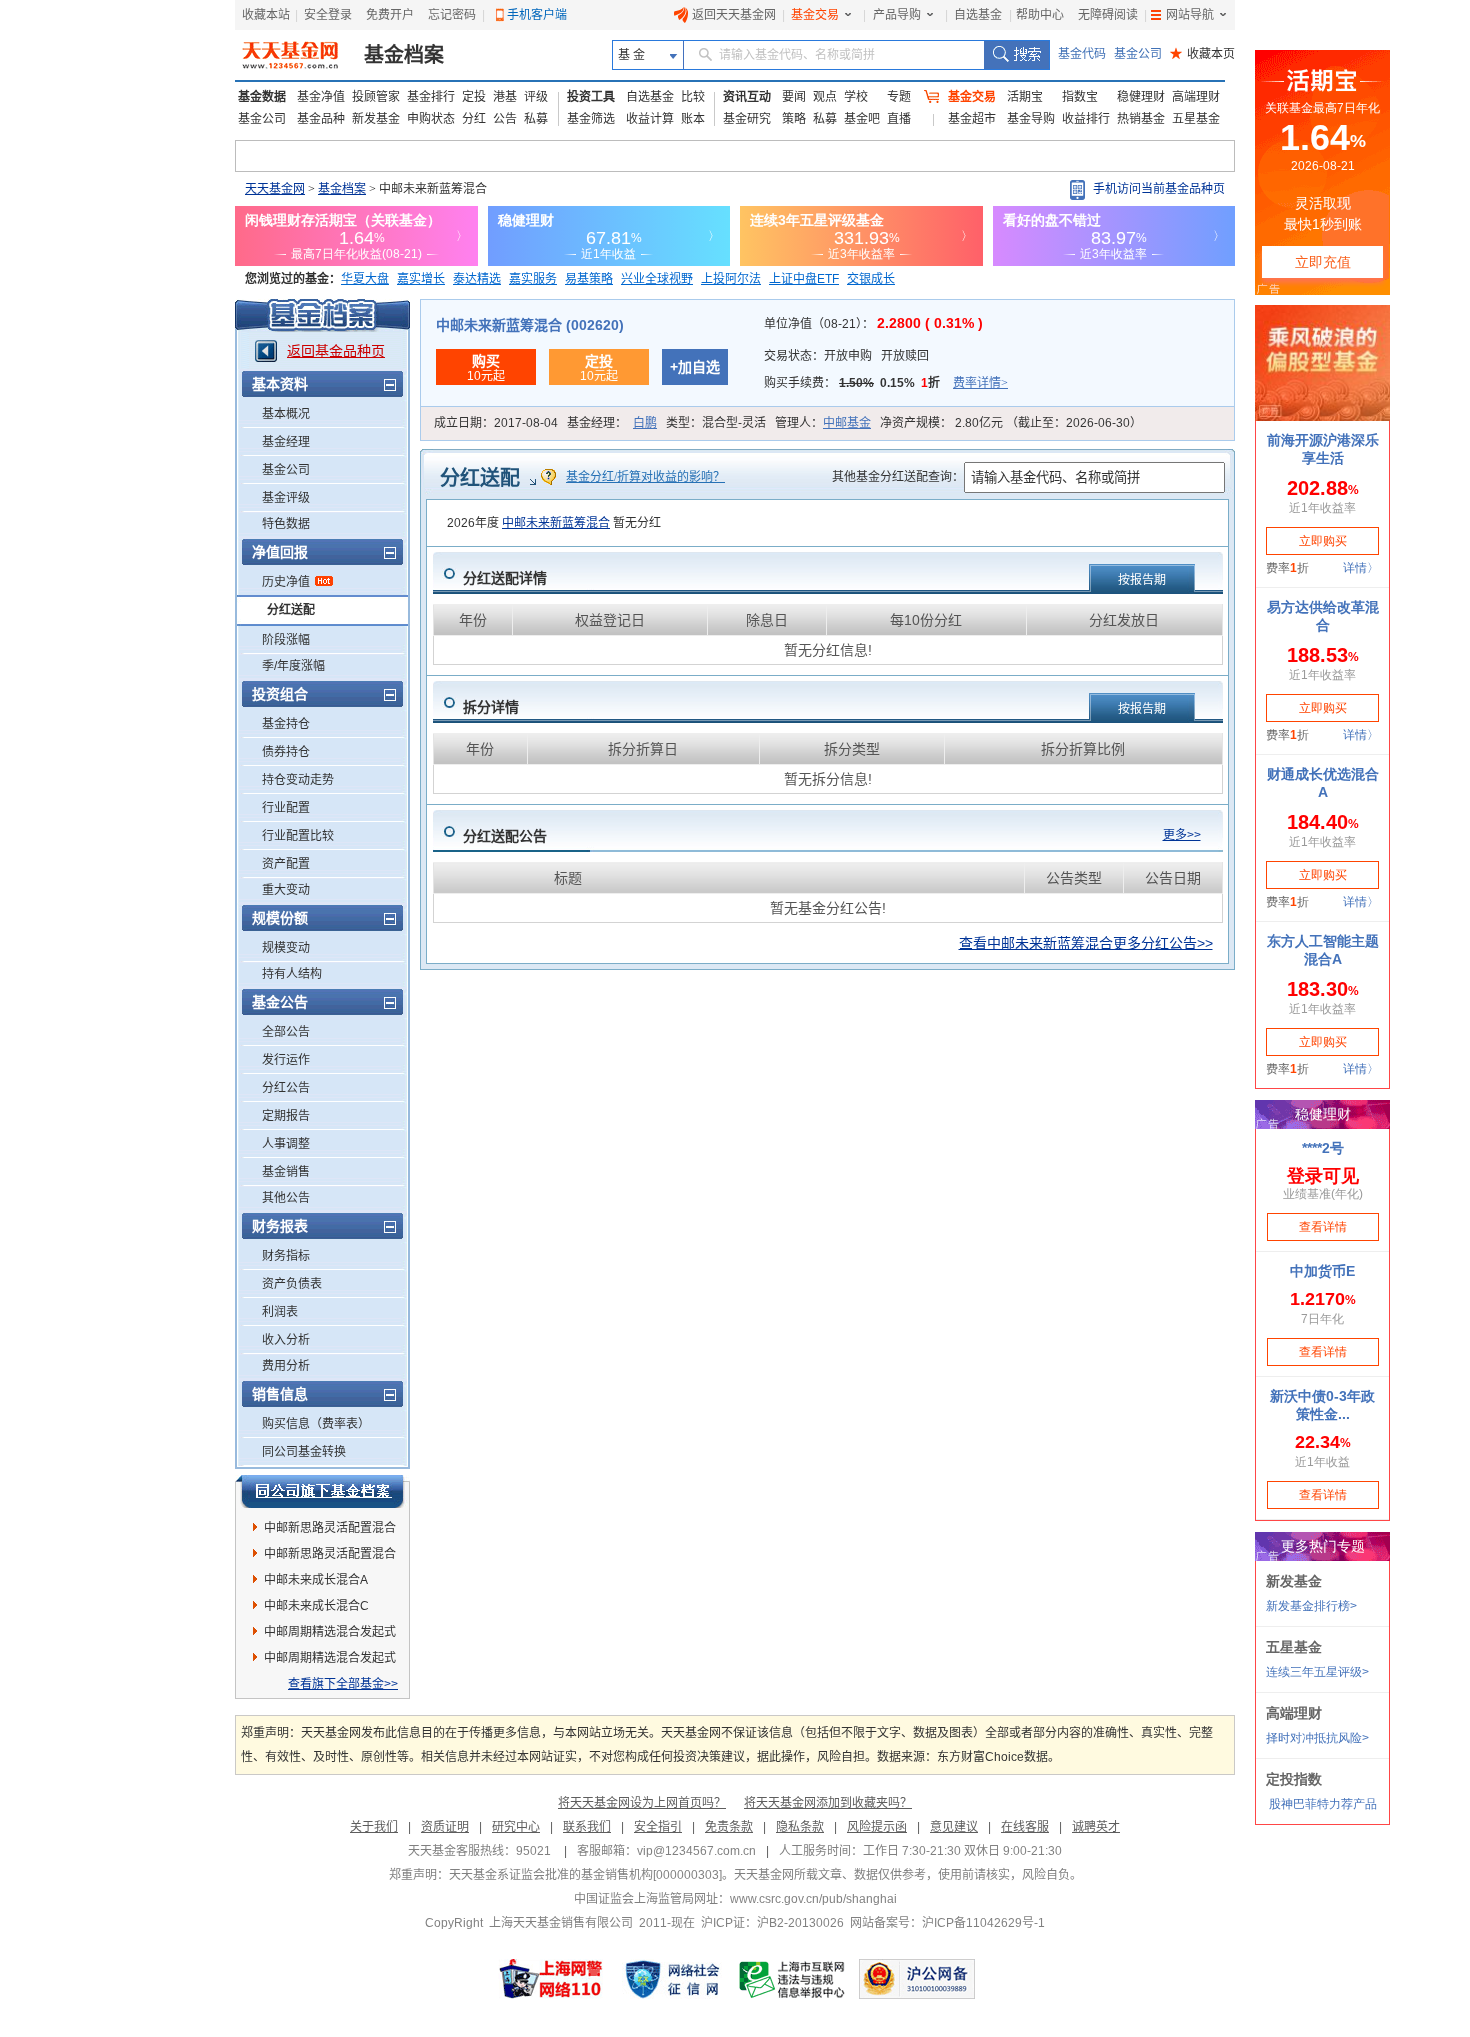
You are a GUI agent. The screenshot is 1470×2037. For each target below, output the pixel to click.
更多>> (1182, 835)
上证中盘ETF (804, 279)
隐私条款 (800, 1827)
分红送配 (291, 610)
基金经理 (286, 442)
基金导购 (1031, 119)
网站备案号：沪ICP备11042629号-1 (947, 1923)
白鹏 (645, 423)
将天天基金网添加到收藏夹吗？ (828, 1803)
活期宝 (1025, 97)
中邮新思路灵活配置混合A (330, 1531)
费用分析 (286, 1366)
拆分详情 (491, 707)
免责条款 (729, 1827)
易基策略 (589, 279)
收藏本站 (266, 15)
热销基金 (1141, 119)
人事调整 (286, 1144)
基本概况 (286, 414)
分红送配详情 (505, 578)
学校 (856, 97)
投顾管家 (376, 97)
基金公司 (1138, 54)
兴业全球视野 (657, 279)
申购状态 (431, 119)
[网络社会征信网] (672, 1979)
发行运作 (286, 1060)
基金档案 (404, 55)
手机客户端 (537, 15)
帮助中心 (1040, 15)
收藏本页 (1202, 54)
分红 (474, 119)
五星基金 (1196, 119)
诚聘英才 (1096, 1827)
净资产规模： (1011, 423)
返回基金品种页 (336, 351)
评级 (536, 97)
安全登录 (328, 15)
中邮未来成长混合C (316, 1606)
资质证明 (445, 1827)
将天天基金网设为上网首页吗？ (642, 1803)
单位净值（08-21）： (873, 324)
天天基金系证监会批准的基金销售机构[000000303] (585, 1875)
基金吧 (862, 119)
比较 (693, 97)
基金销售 (286, 1172)
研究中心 (516, 1827)
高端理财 (1196, 97)
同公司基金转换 (304, 1452)
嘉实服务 (533, 279)
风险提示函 (877, 1827)
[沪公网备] (917, 1979)
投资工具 (591, 97)
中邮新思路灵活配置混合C (330, 1557)
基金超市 (972, 119)
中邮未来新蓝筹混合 (556, 523)
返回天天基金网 (734, 15)
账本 (693, 119)
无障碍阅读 (1108, 15)
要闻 (794, 97)
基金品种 (321, 119)
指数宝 (1080, 97)
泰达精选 (477, 279)
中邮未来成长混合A (316, 1580)
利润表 (280, 1312)
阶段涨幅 (286, 640)
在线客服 (1025, 1827)
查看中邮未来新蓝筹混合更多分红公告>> (1086, 943)
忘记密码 (452, 15)
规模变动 (286, 948)
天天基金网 (275, 189)
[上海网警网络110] (551, 1979)
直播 (899, 119)
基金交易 (815, 15)
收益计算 (650, 119)
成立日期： (496, 423)
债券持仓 (286, 752)
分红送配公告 (505, 836)
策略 (794, 119)
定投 (474, 97)
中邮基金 (847, 423)
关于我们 (374, 1827)
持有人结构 (292, 974)
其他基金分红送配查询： (898, 477)
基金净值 (321, 97)
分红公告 (286, 1088)
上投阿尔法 (731, 279)
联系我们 (587, 1827)
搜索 (1016, 55)
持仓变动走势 (298, 780)
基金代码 (1082, 54)
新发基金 (376, 119)
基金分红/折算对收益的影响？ (645, 477)
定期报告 (286, 1116)
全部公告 (286, 1032)
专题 (899, 97)
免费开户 (390, 15)
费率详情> (980, 383)
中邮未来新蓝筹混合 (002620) (530, 325)
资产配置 (286, 864)
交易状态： (846, 356)
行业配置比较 (298, 836)
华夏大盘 (365, 279)
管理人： (823, 423)
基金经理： (612, 423)
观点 (825, 97)
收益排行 (1086, 119)
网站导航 (1190, 15)
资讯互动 (747, 97)
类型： (716, 423)
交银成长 (871, 279)
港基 (505, 97)
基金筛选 (591, 119)
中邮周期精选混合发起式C (330, 1635)
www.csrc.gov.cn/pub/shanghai (813, 1899)
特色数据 (286, 524)
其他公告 (286, 1198)
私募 (536, 119)
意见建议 (954, 1827)
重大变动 (286, 890)
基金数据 (262, 97)
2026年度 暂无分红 (554, 523)
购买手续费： (886, 383)
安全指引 (658, 1827)
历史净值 (286, 582)
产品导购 (897, 15)
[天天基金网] (292, 55)
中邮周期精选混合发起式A (330, 1661)
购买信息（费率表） (316, 1424)
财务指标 (286, 1256)
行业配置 (286, 808)
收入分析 (286, 1340)
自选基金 (978, 15)
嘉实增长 (421, 279)
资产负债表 (292, 1284)
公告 (505, 119)
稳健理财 (1141, 97)
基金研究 (747, 119)
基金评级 (286, 498)
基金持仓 (286, 724)
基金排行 (431, 97)
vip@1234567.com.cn (696, 1851)
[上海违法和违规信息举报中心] (793, 1979)
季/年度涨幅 (293, 666)
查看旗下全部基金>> (343, 1684)
